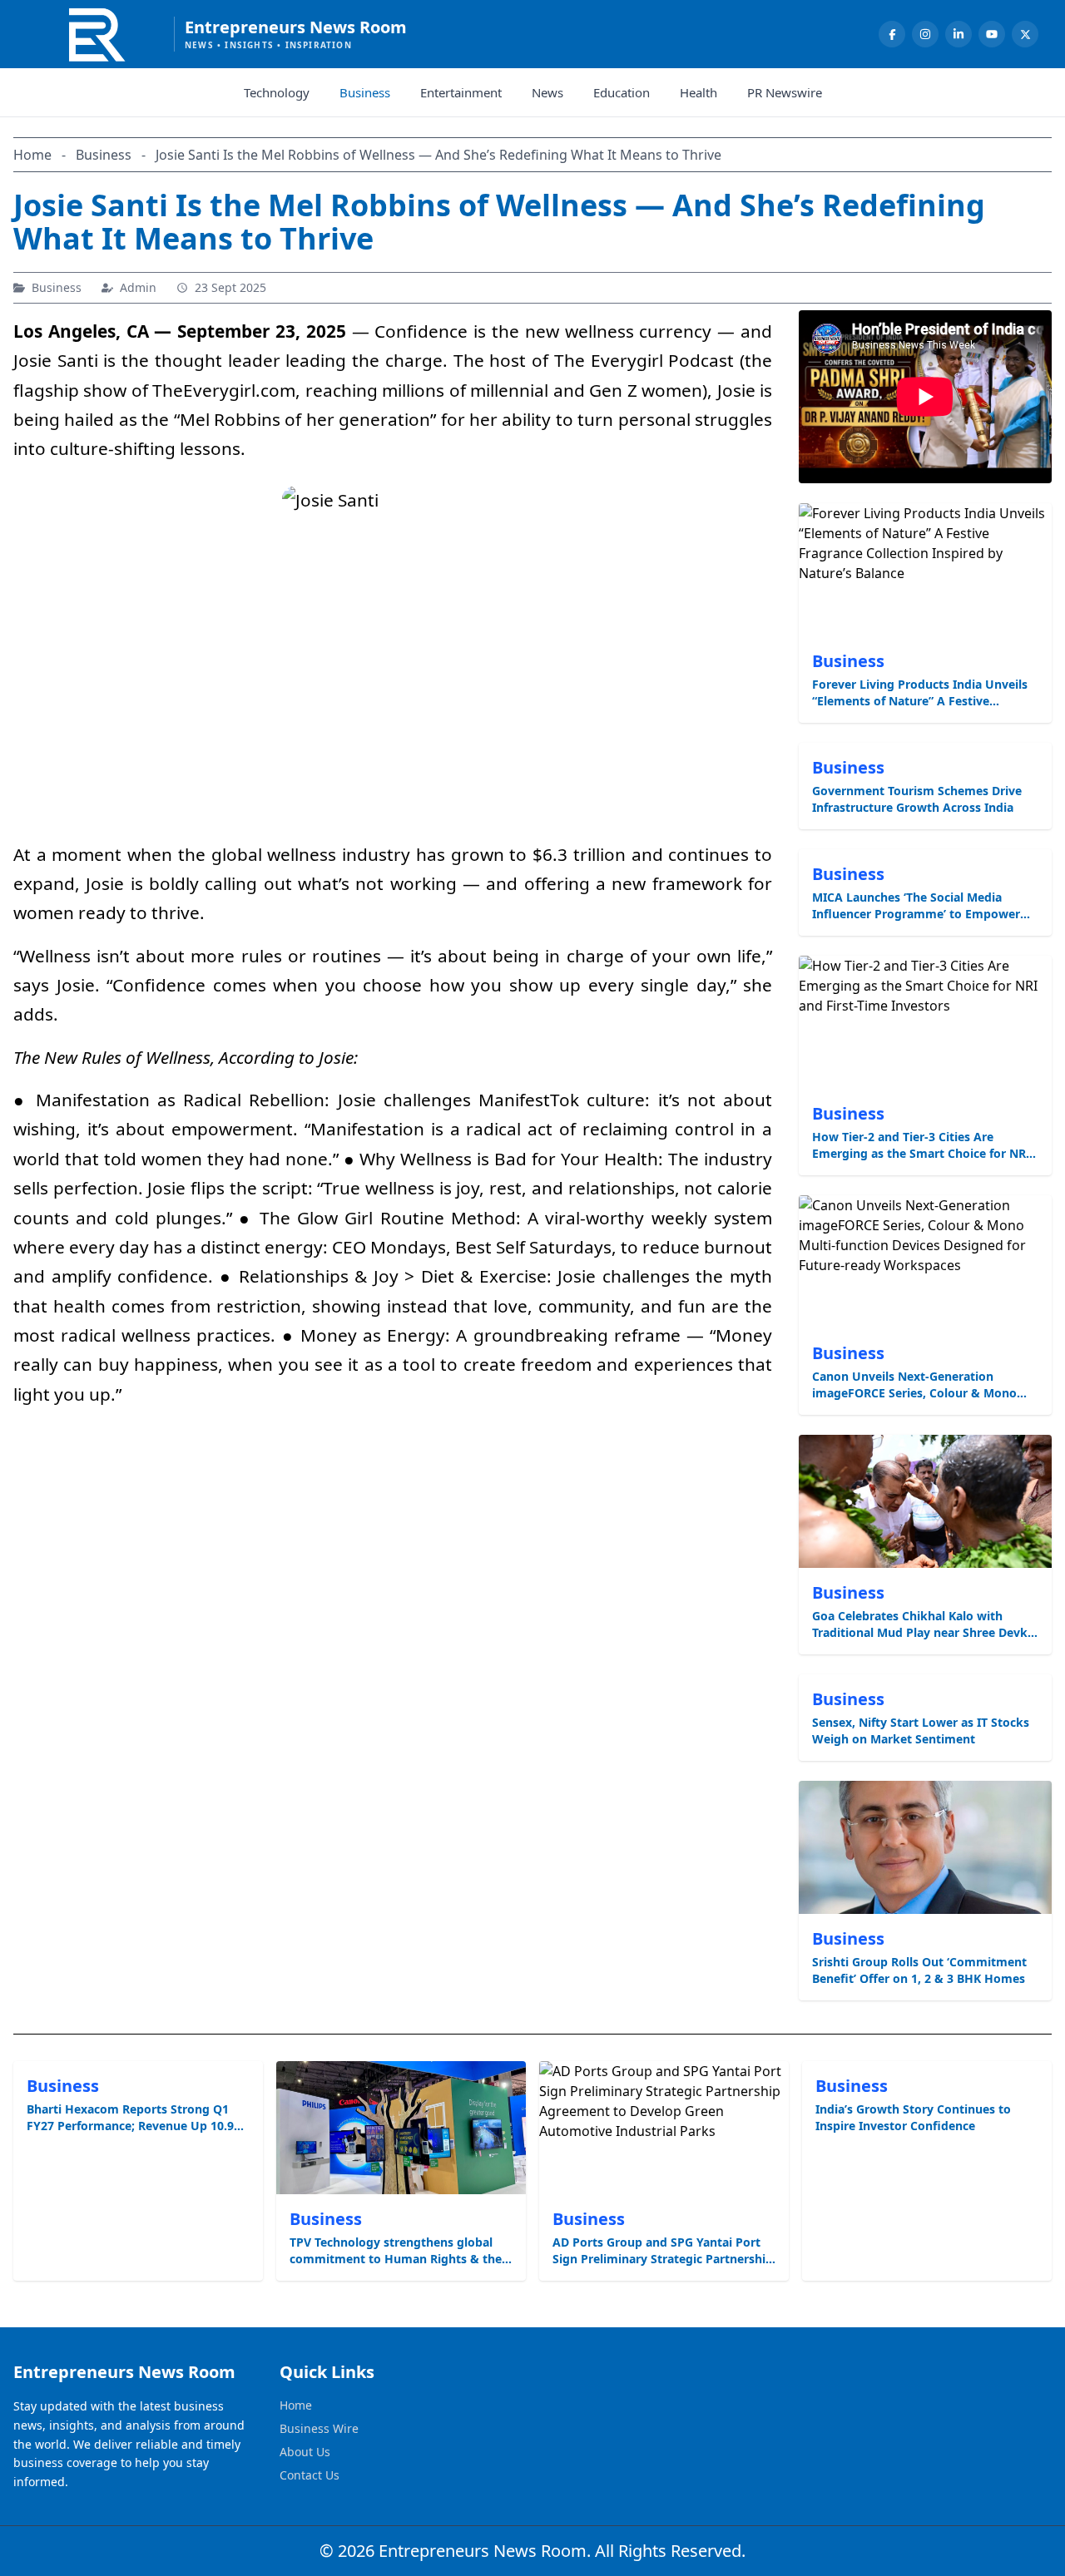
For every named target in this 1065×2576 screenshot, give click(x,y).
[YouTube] (992, 34)
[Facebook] (892, 34)
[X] (1025, 34)
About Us (305, 2452)
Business (365, 92)
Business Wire (319, 2428)
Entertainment (461, 92)
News (547, 92)
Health (698, 92)
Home (296, 2405)
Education (622, 92)
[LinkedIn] (958, 34)
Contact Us (310, 2475)
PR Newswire (785, 92)
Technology (277, 92)
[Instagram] (925, 34)
